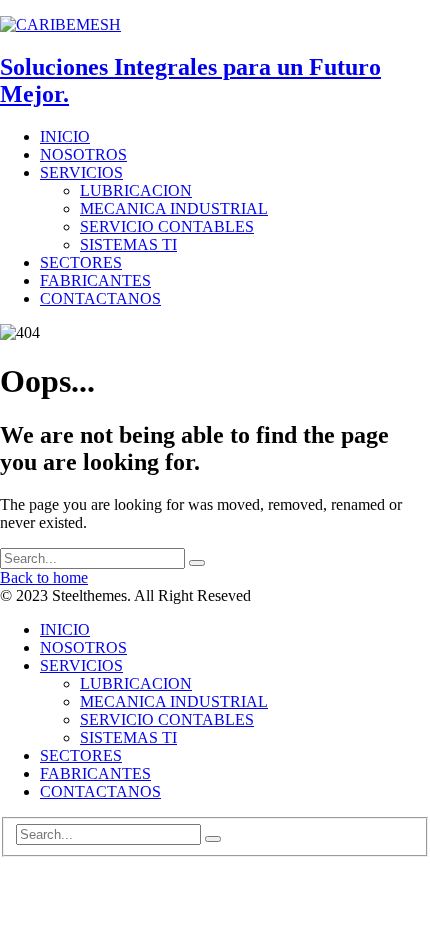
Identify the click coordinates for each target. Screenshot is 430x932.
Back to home (44, 577)
